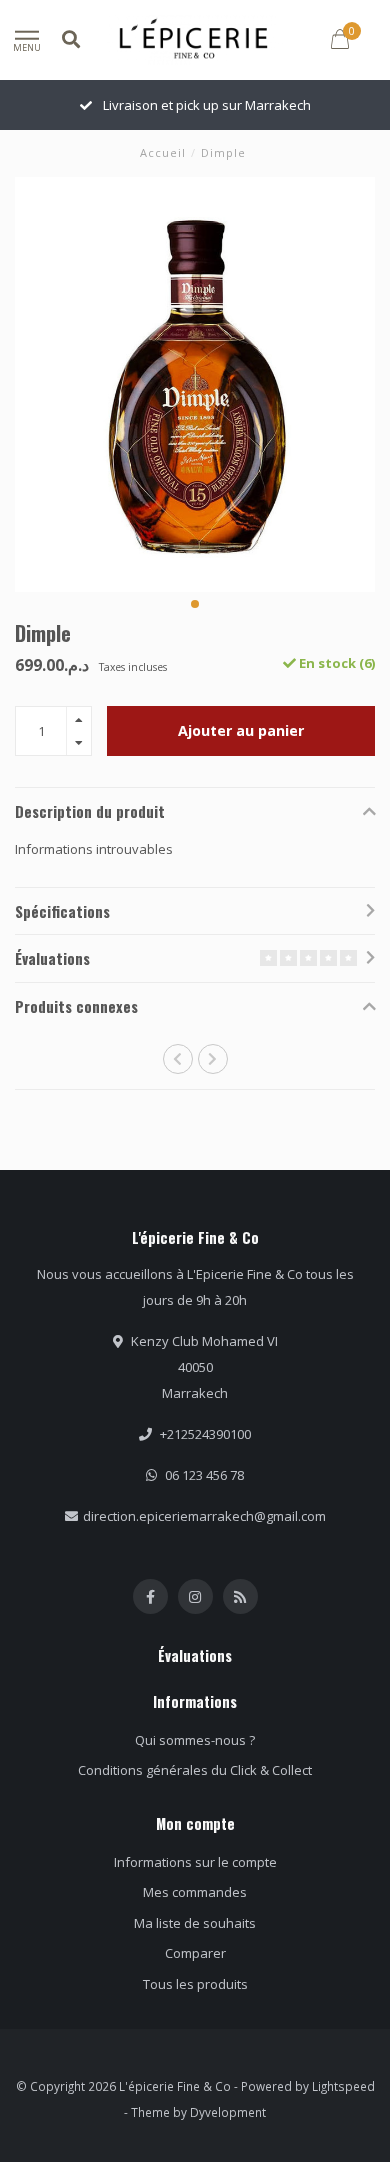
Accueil (163, 152)
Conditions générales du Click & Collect (195, 1770)
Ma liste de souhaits (195, 1923)
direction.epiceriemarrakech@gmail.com (204, 1516)
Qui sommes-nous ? (195, 1740)
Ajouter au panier (241, 730)
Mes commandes (195, 1892)
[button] (195, 604)
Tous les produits (195, 1984)
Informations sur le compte (195, 1862)
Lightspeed (343, 2086)
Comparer (195, 1953)
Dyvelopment (228, 2112)
